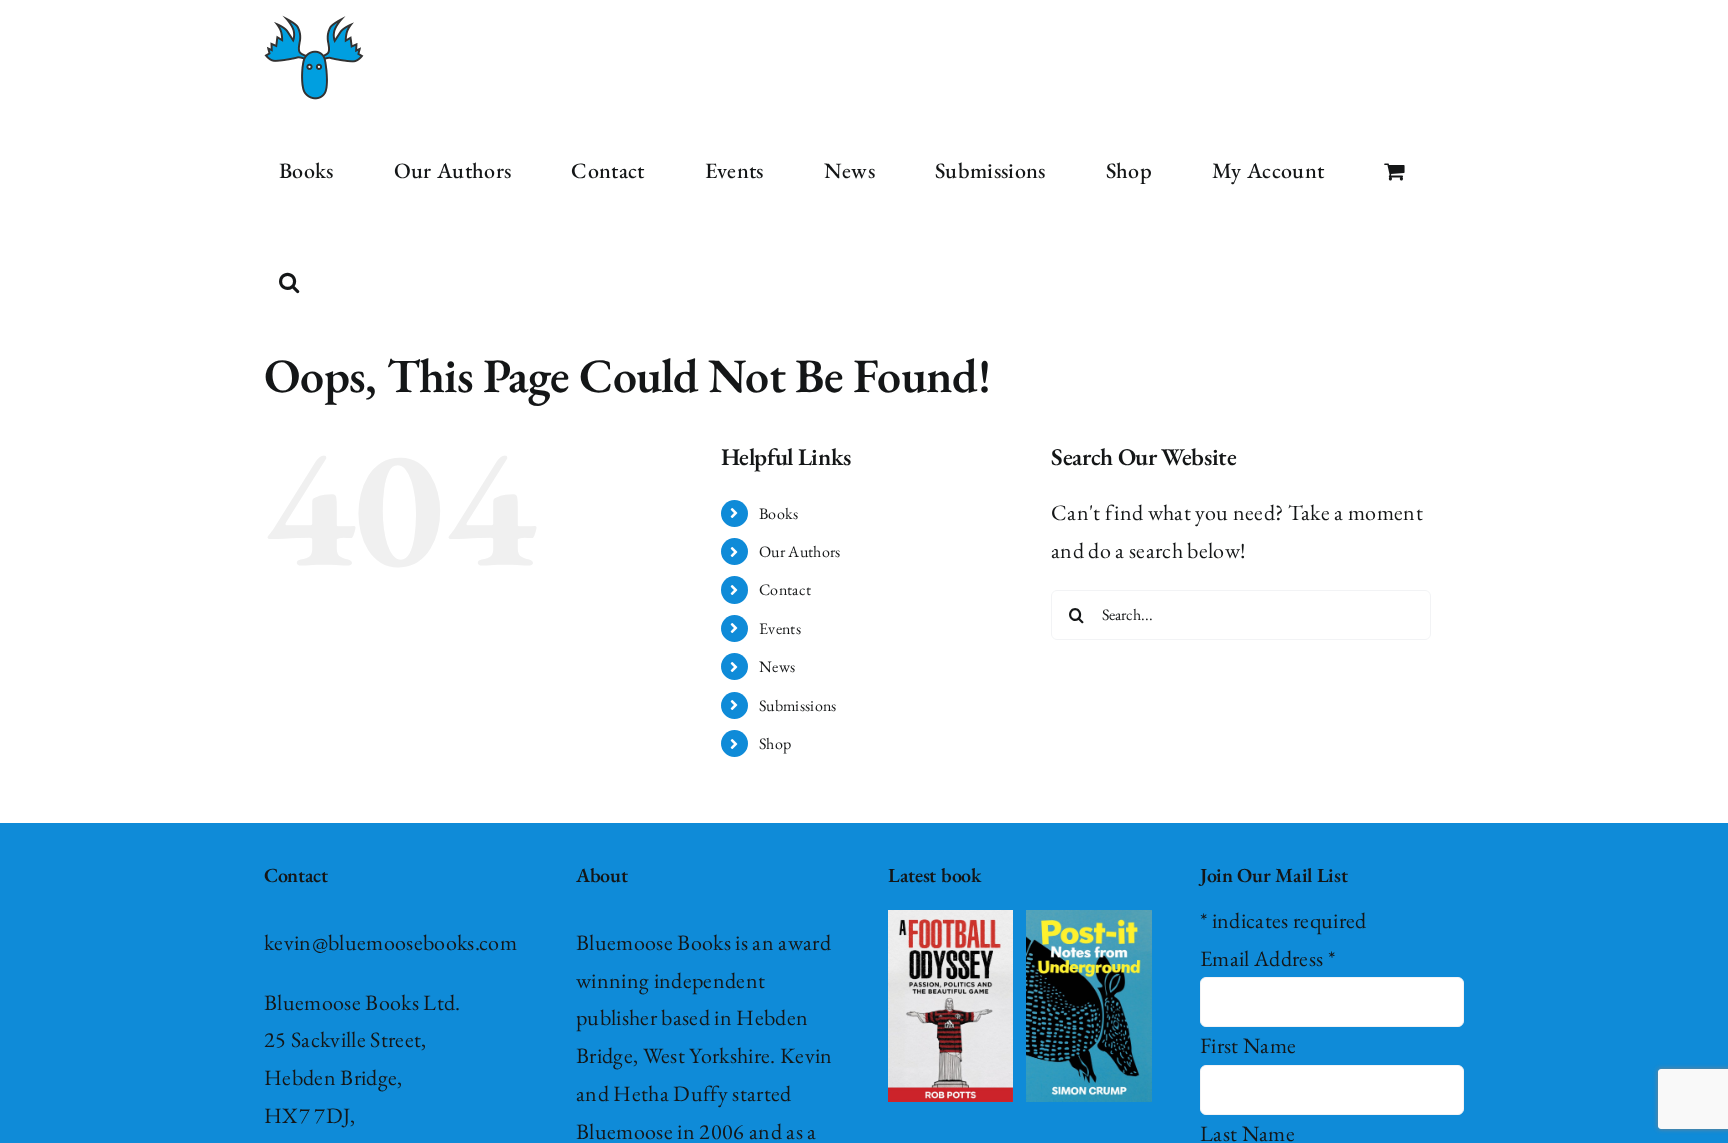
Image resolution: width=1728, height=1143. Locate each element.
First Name (1248, 1045)
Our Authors (800, 551)
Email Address (1267, 958)
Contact (785, 589)
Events (780, 628)
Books (779, 513)
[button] (289, 281)
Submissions (798, 705)
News (777, 666)
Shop (775, 743)
